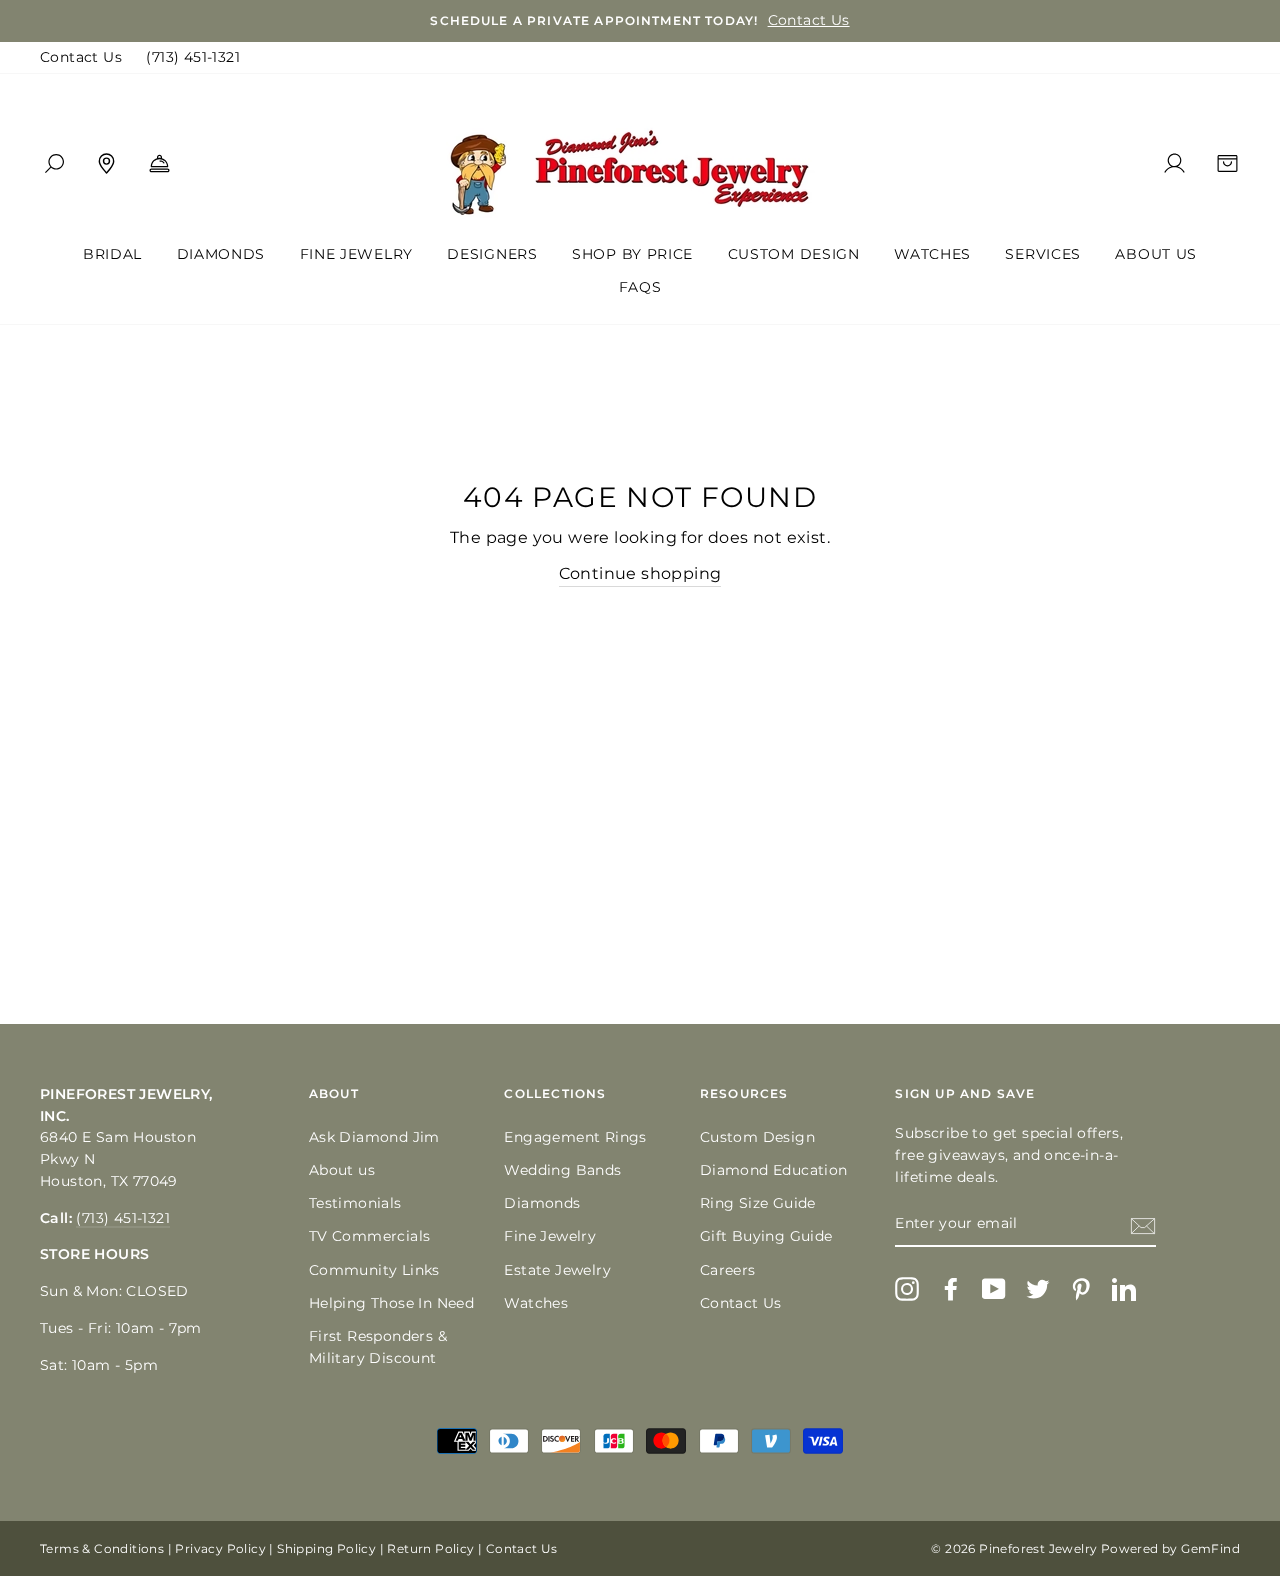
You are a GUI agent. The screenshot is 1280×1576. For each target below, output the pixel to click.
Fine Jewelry (356, 254)
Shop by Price (632, 254)
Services (1043, 254)
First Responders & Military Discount (378, 1347)
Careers (728, 1270)
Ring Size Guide (758, 1203)
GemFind (1210, 1548)
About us (342, 1170)
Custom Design (794, 254)
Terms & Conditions (102, 1548)
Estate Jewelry (557, 1270)
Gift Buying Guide (766, 1236)
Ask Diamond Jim (374, 1137)
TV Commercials (370, 1236)
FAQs (640, 287)
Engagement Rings (575, 1137)
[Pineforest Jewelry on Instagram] (907, 1289)
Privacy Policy (220, 1548)
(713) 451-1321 (193, 57)
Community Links (374, 1270)
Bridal (112, 254)
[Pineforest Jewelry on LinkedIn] (1124, 1289)
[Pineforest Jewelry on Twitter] (1038, 1289)
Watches (932, 254)
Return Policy (430, 1548)
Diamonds (221, 254)
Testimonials (355, 1203)
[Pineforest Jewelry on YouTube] (994, 1289)
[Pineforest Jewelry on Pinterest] (1081, 1289)
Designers (492, 254)
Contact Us (81, 57)
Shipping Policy (326, 1548)
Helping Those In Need (391, 1303)
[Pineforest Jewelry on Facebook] (951, 1289)
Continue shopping (640, 573)
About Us (1156, 254)
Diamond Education (774, 1170)
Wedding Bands (562, 1170)
